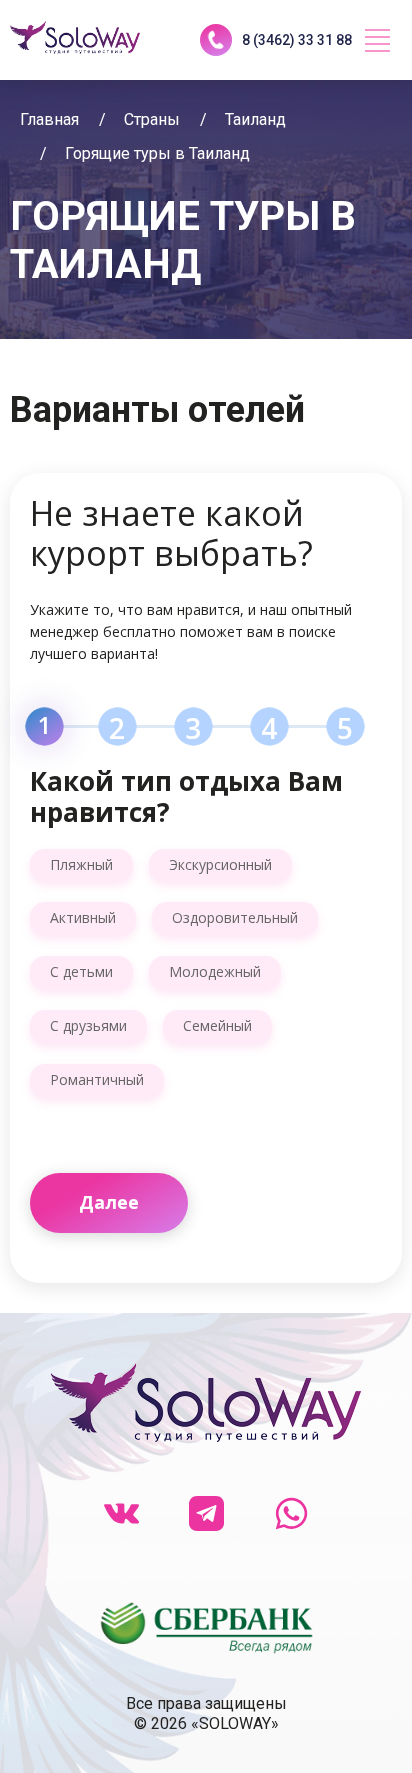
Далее (109, 1202)
